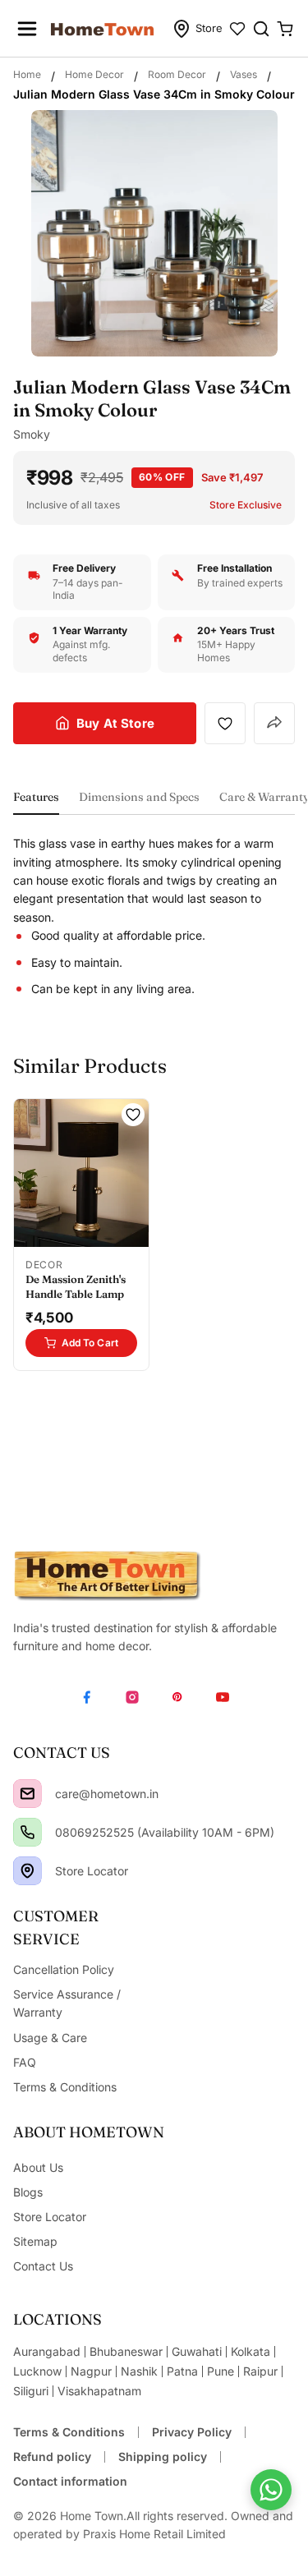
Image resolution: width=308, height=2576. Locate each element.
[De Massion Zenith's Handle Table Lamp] (81, 1173)
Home (27, 74)
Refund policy (52, 2456)
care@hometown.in (107, 1794)
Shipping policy (163, 2456)
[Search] (261, 29)
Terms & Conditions (69, 2432)
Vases (244, 74)
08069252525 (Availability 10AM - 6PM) (165, 1832)
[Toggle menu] (27, 29)
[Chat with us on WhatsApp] (271, 2490)
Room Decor (177, 74)
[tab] (36, 802)
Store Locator (92, 1871)
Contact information (70, 2481)
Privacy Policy (192, 2432)
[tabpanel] (154, 916)
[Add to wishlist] (225, 723)
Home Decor (94, 74)
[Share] (274, 724)
